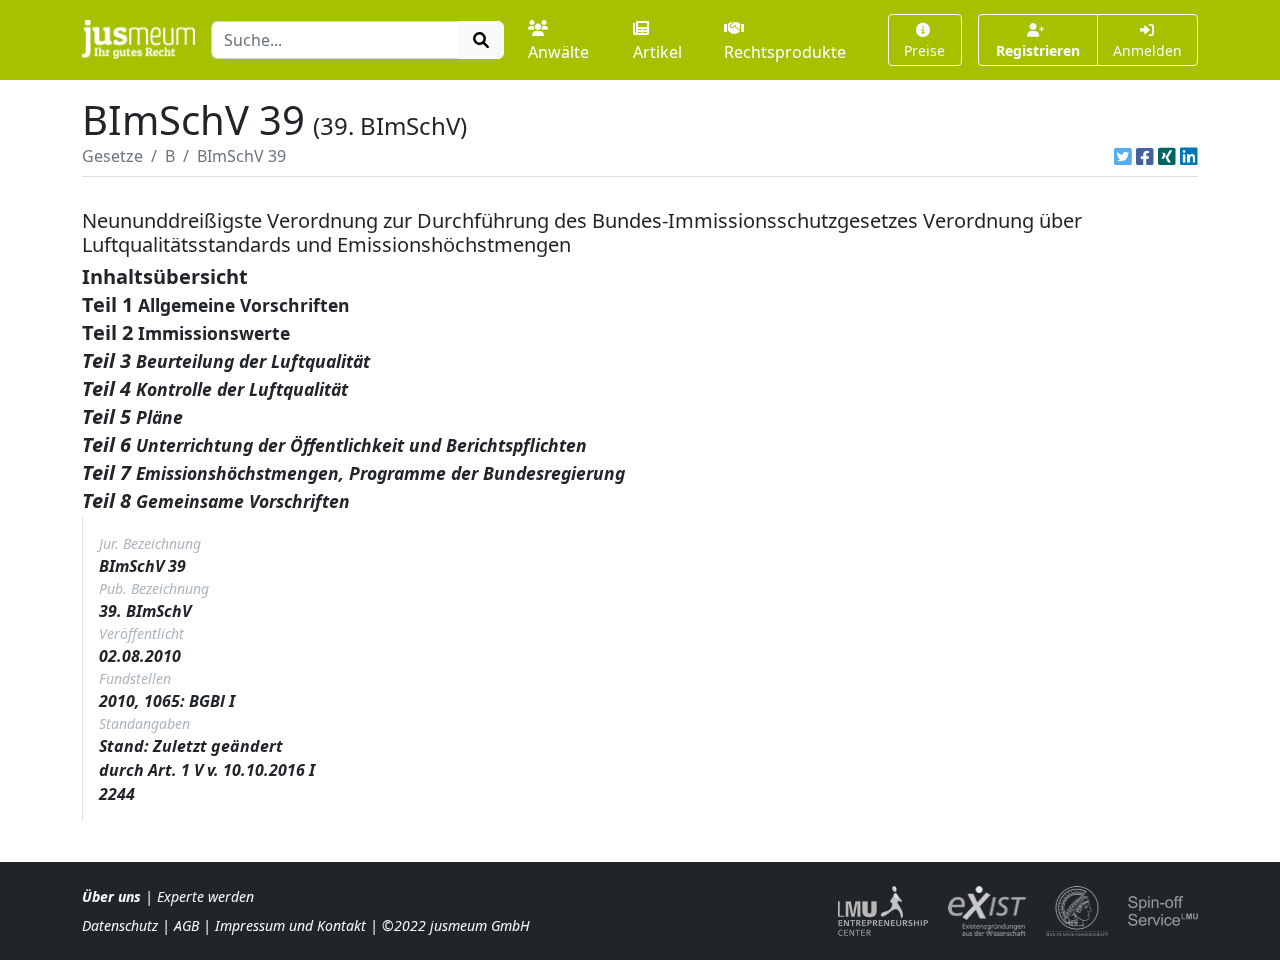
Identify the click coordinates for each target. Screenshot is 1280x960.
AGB (186, 925)
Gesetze (112, 156)
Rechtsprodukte (785, 52)
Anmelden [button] (1147, 50)
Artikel (657, 52)
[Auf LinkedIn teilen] (1189, 156)
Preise (924, 50)
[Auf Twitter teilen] (1123, 156)
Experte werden (205, 896)
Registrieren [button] (1038, 50)
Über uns (111, 896)
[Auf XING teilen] (1167, 156)
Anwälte (558, 52)
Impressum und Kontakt (290, 925)
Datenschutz (120, 925)
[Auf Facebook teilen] (1145, 156)
